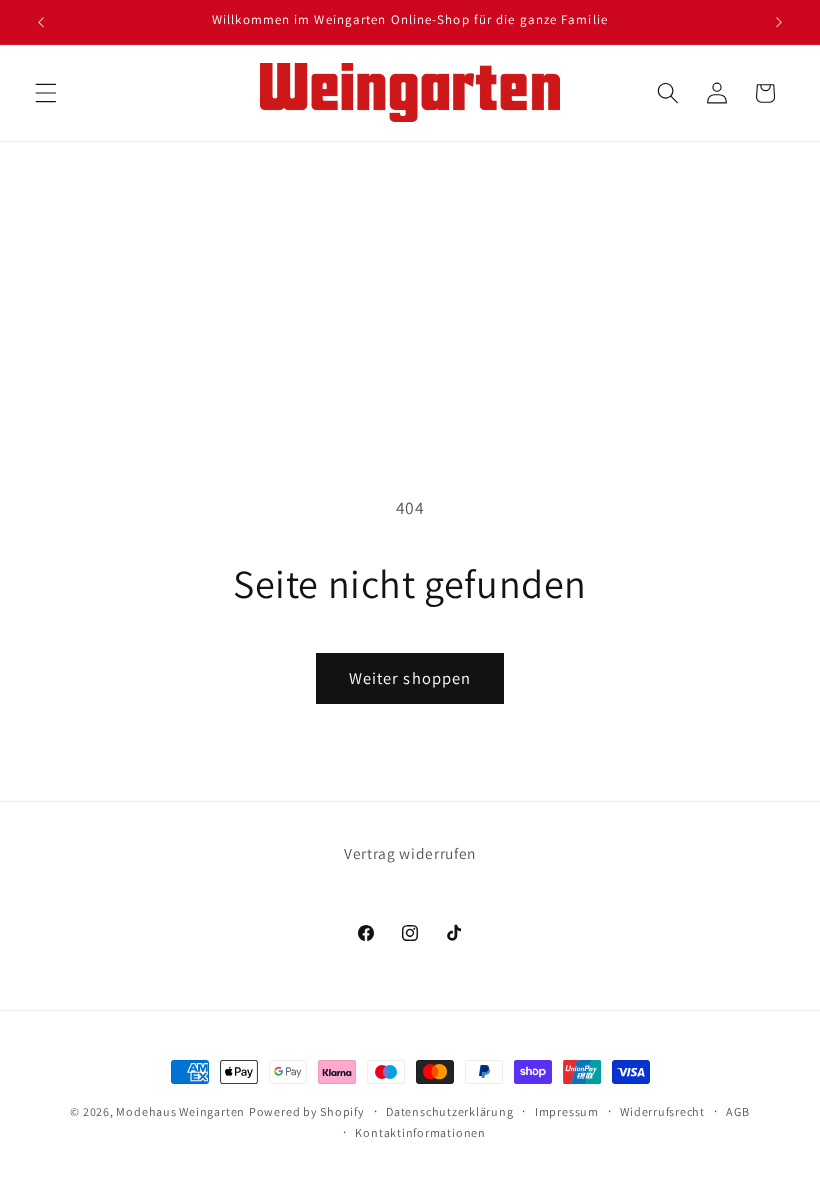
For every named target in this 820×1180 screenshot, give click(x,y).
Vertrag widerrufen (410, 853)
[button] (46, 93)
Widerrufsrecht (662, 1111)
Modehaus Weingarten (180, 1111)
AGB (737, 1111)
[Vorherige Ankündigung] (41, 22)
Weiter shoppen (410, 678)
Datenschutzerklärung (449, 1111)
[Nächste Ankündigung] (779, 22)
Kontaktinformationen (420, 1132)
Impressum (567, 1111)
